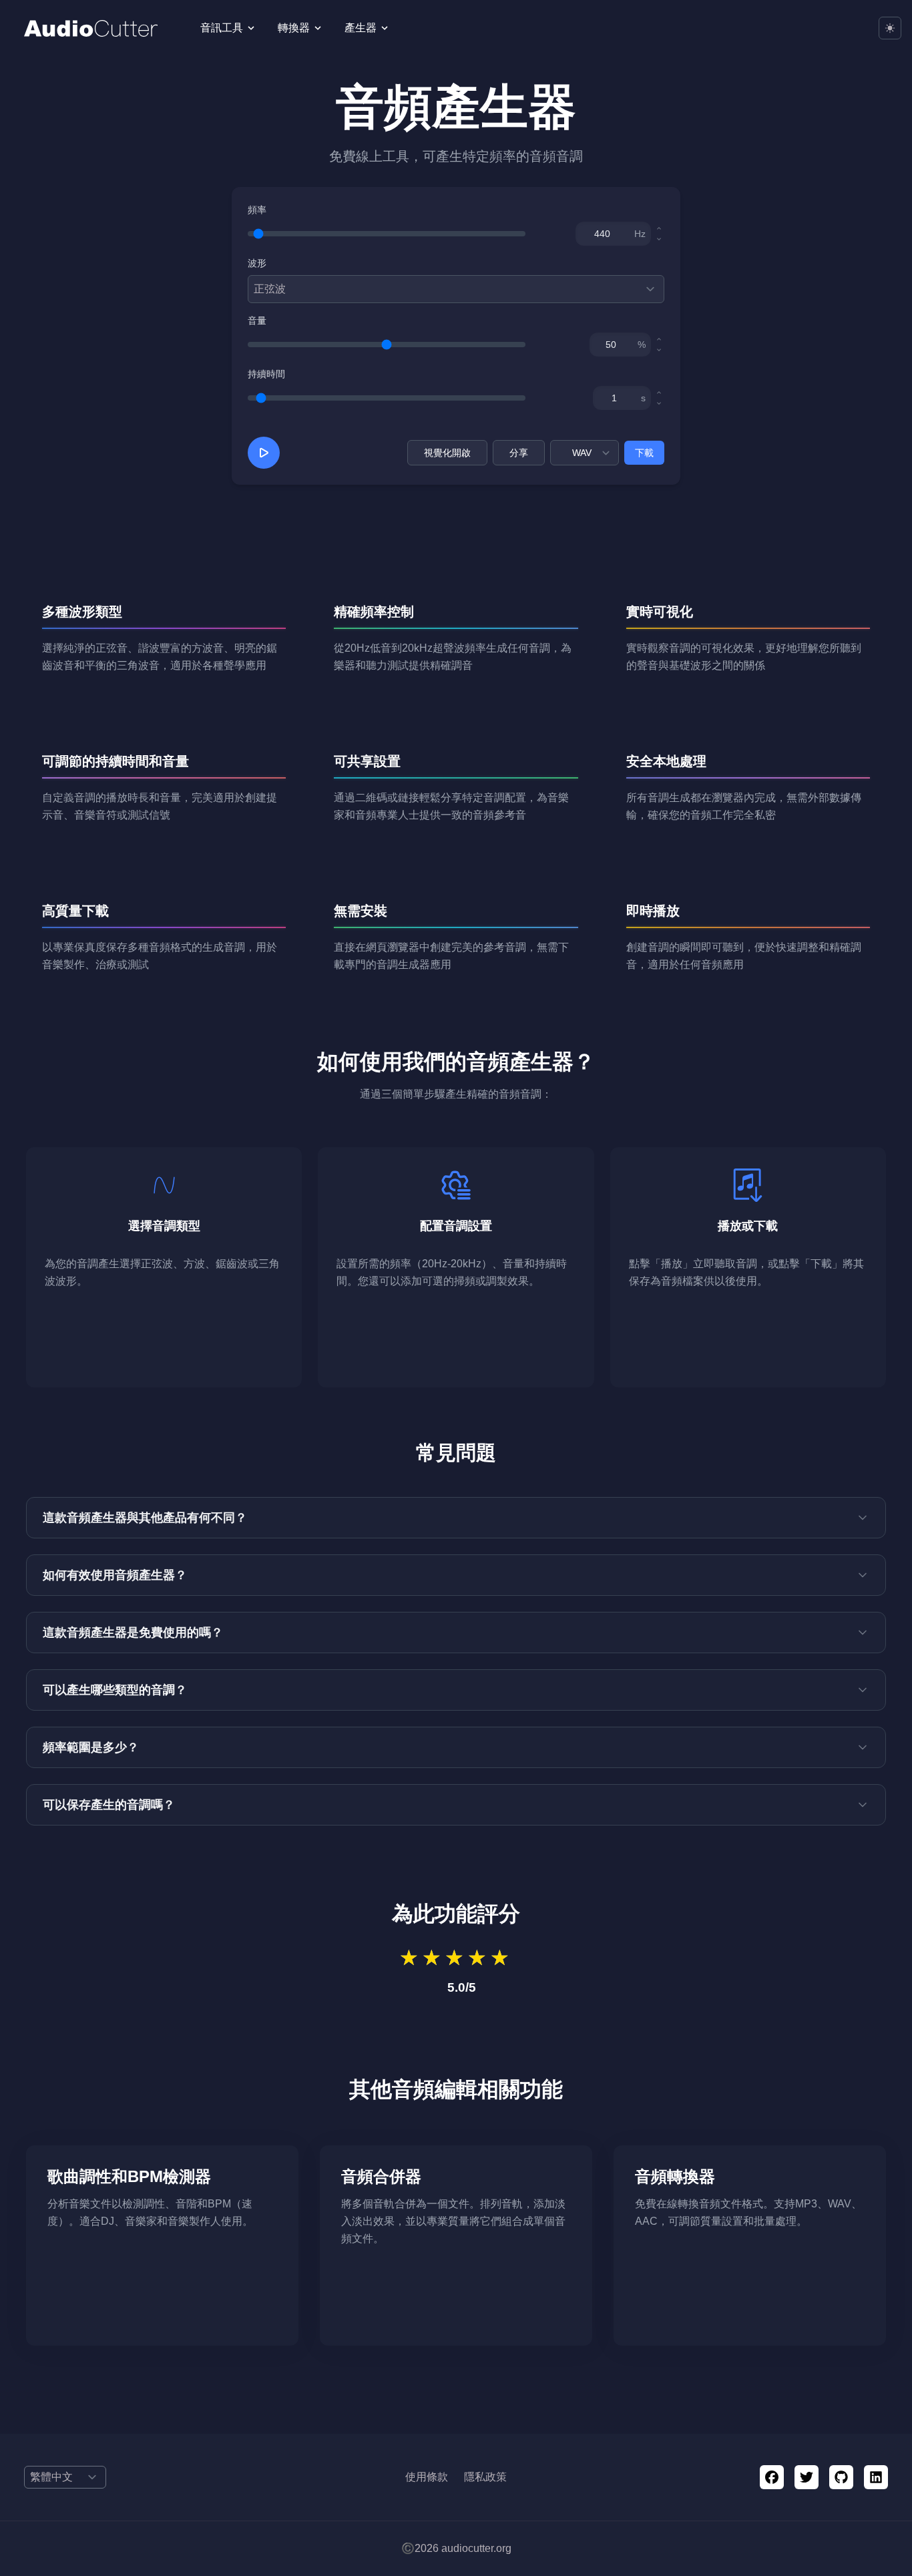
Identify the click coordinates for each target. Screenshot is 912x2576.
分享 (519, 453)
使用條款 (427, 2477)
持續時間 (266, 374)
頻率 (257, 210)
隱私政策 (485, 2477)
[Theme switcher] (890, 28)
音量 (257, 320)
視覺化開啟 (447, 453)
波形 (257, 263)
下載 (644, 453)
